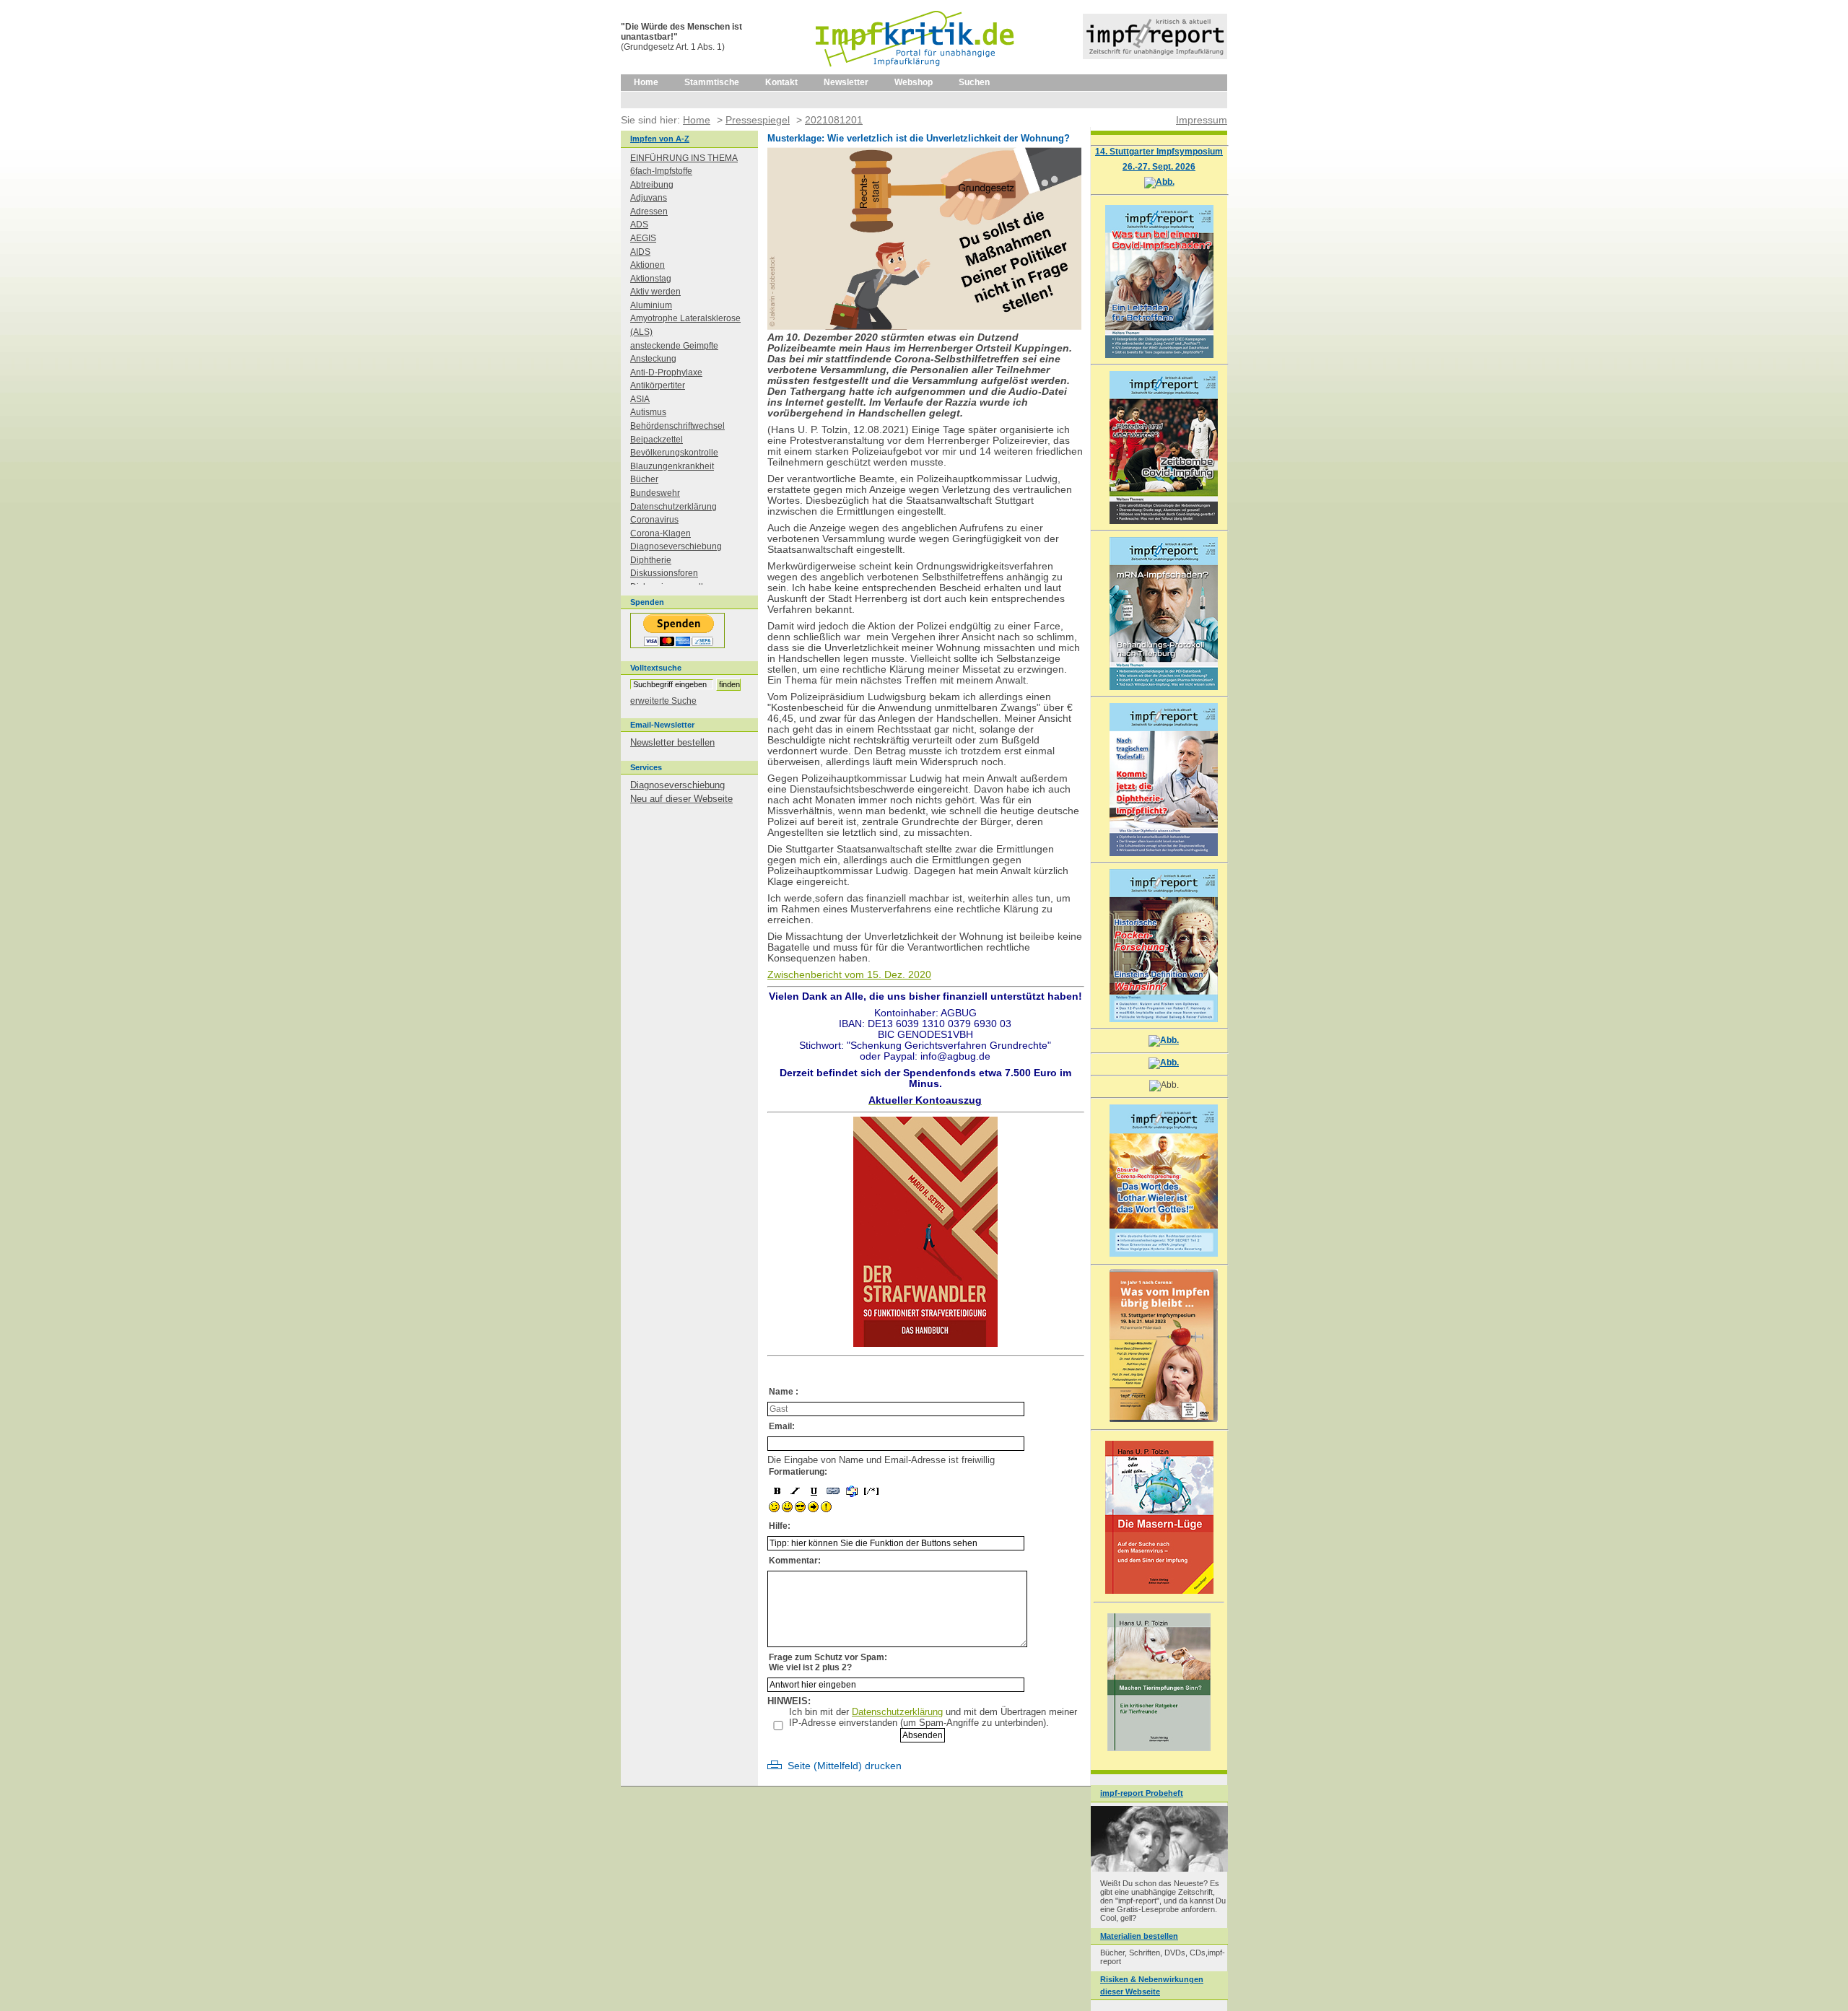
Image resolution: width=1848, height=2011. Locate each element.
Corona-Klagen (661, 533)
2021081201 (834, 120)
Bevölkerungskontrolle (674, 453)
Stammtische (712, 82)
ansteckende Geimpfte (674, 346)
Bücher (644, 479)
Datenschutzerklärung (897, 1712)
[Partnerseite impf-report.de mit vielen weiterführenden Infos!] (1155, 56)
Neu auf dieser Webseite (681, 799)
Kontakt (781, 82)
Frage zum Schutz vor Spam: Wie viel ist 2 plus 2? (828, 1662)
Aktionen (648, 265)
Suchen (974, 82)
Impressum (1202, 120)
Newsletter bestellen (672, 742)
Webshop (914, 82)
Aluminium (651, 305)
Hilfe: (780, 1526)
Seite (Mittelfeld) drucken (845, 1766)
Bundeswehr (655, 493)
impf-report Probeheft (1142, 1793)
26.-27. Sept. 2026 (1159, 166)
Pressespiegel (758, 120)
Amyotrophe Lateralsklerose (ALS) (685, 325)
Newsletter (846, 82)
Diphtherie (651, 560)
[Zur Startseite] (916, 71)
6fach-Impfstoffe (661, 171)
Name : (784, 1392)
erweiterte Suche (663, 701)
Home (646, 82)
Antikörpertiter (658, 385)
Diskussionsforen (664, 573)
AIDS (640, 252)
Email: (782, 1426)
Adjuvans (649, 198)
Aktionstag (651, 279)
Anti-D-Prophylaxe (666, 372)
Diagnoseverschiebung (676, 546)
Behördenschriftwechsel (677, 426)
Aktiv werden (655, 292)
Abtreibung (652, 185)
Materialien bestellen (1139, 1936)
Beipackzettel (657, 440)
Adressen (649, 211)
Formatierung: (798, 1472)
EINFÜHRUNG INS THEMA (684, 158)
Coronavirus (654, 520)
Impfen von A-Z (660, 139)
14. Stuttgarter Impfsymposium (1159, 151)
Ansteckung (653, 359)
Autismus (648, 412)
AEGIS (643, 238)
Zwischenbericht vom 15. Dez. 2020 (849, 975)
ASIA (640, 399)
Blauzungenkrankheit (672, 466)
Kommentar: (795, 1561)
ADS (639, 224)
